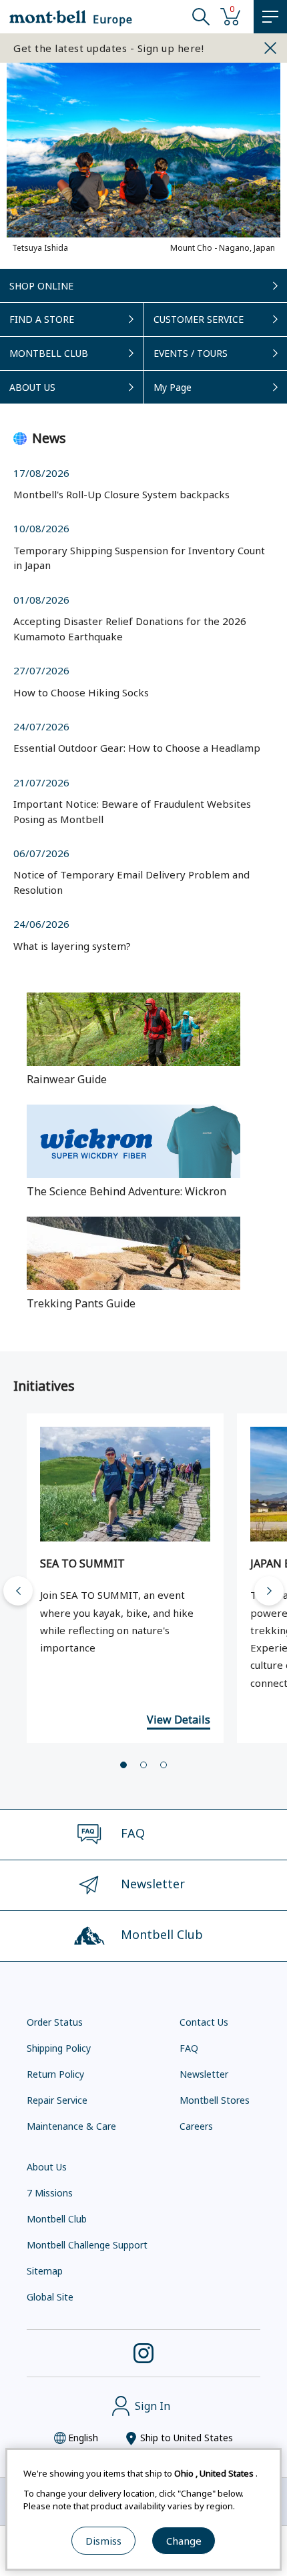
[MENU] (270, 17)
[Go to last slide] (18, 1591)
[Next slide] (269, 1591)
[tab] (123, 1765)
